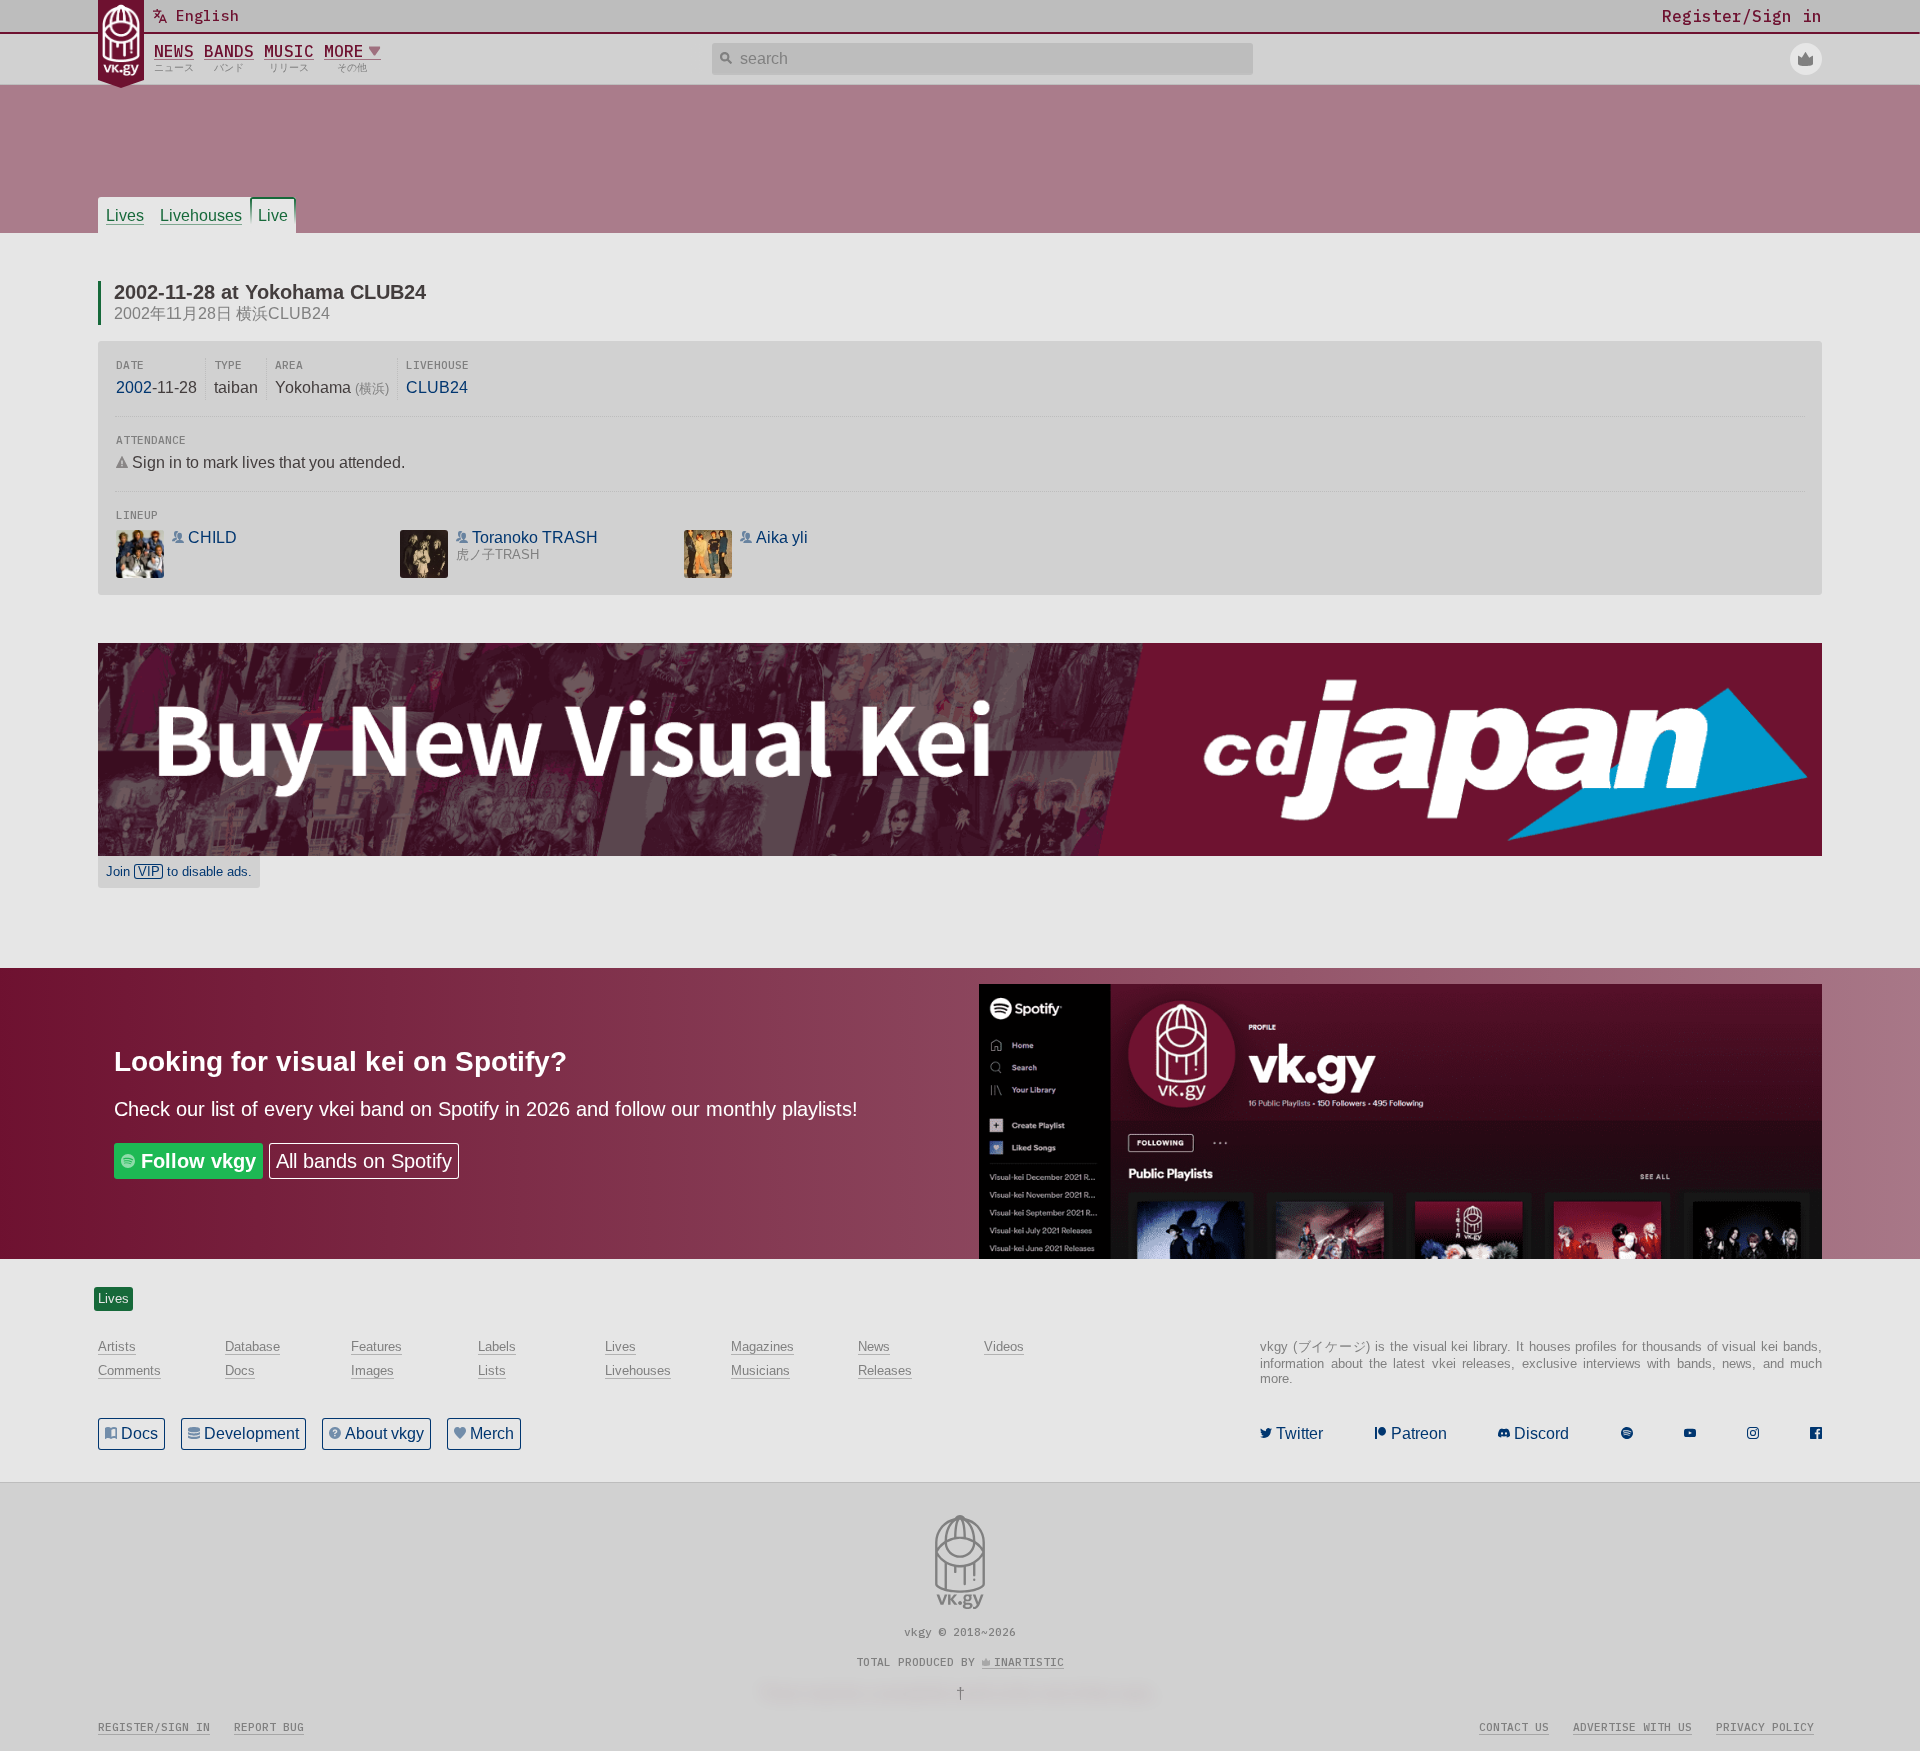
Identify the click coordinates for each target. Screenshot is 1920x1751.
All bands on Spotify (364, 1161)
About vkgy (384, 1433)
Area (289, 365)
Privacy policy (1765, 1727)
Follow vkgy (198, 1161)
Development (251, 1433)
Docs (139, 1433)
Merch (492, 1433)
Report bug (269, 1727)
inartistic (1029, 1662)
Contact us (1514, 1727)
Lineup (137, 515)
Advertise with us (1632, 1727)
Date (130, 365)
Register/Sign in (154, 1727)
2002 (134, 387)
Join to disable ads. (179, 871)
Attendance (151, 440)
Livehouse (437, 365)
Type (228, 365)
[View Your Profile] (1806, 59)
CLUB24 (437, 387)
